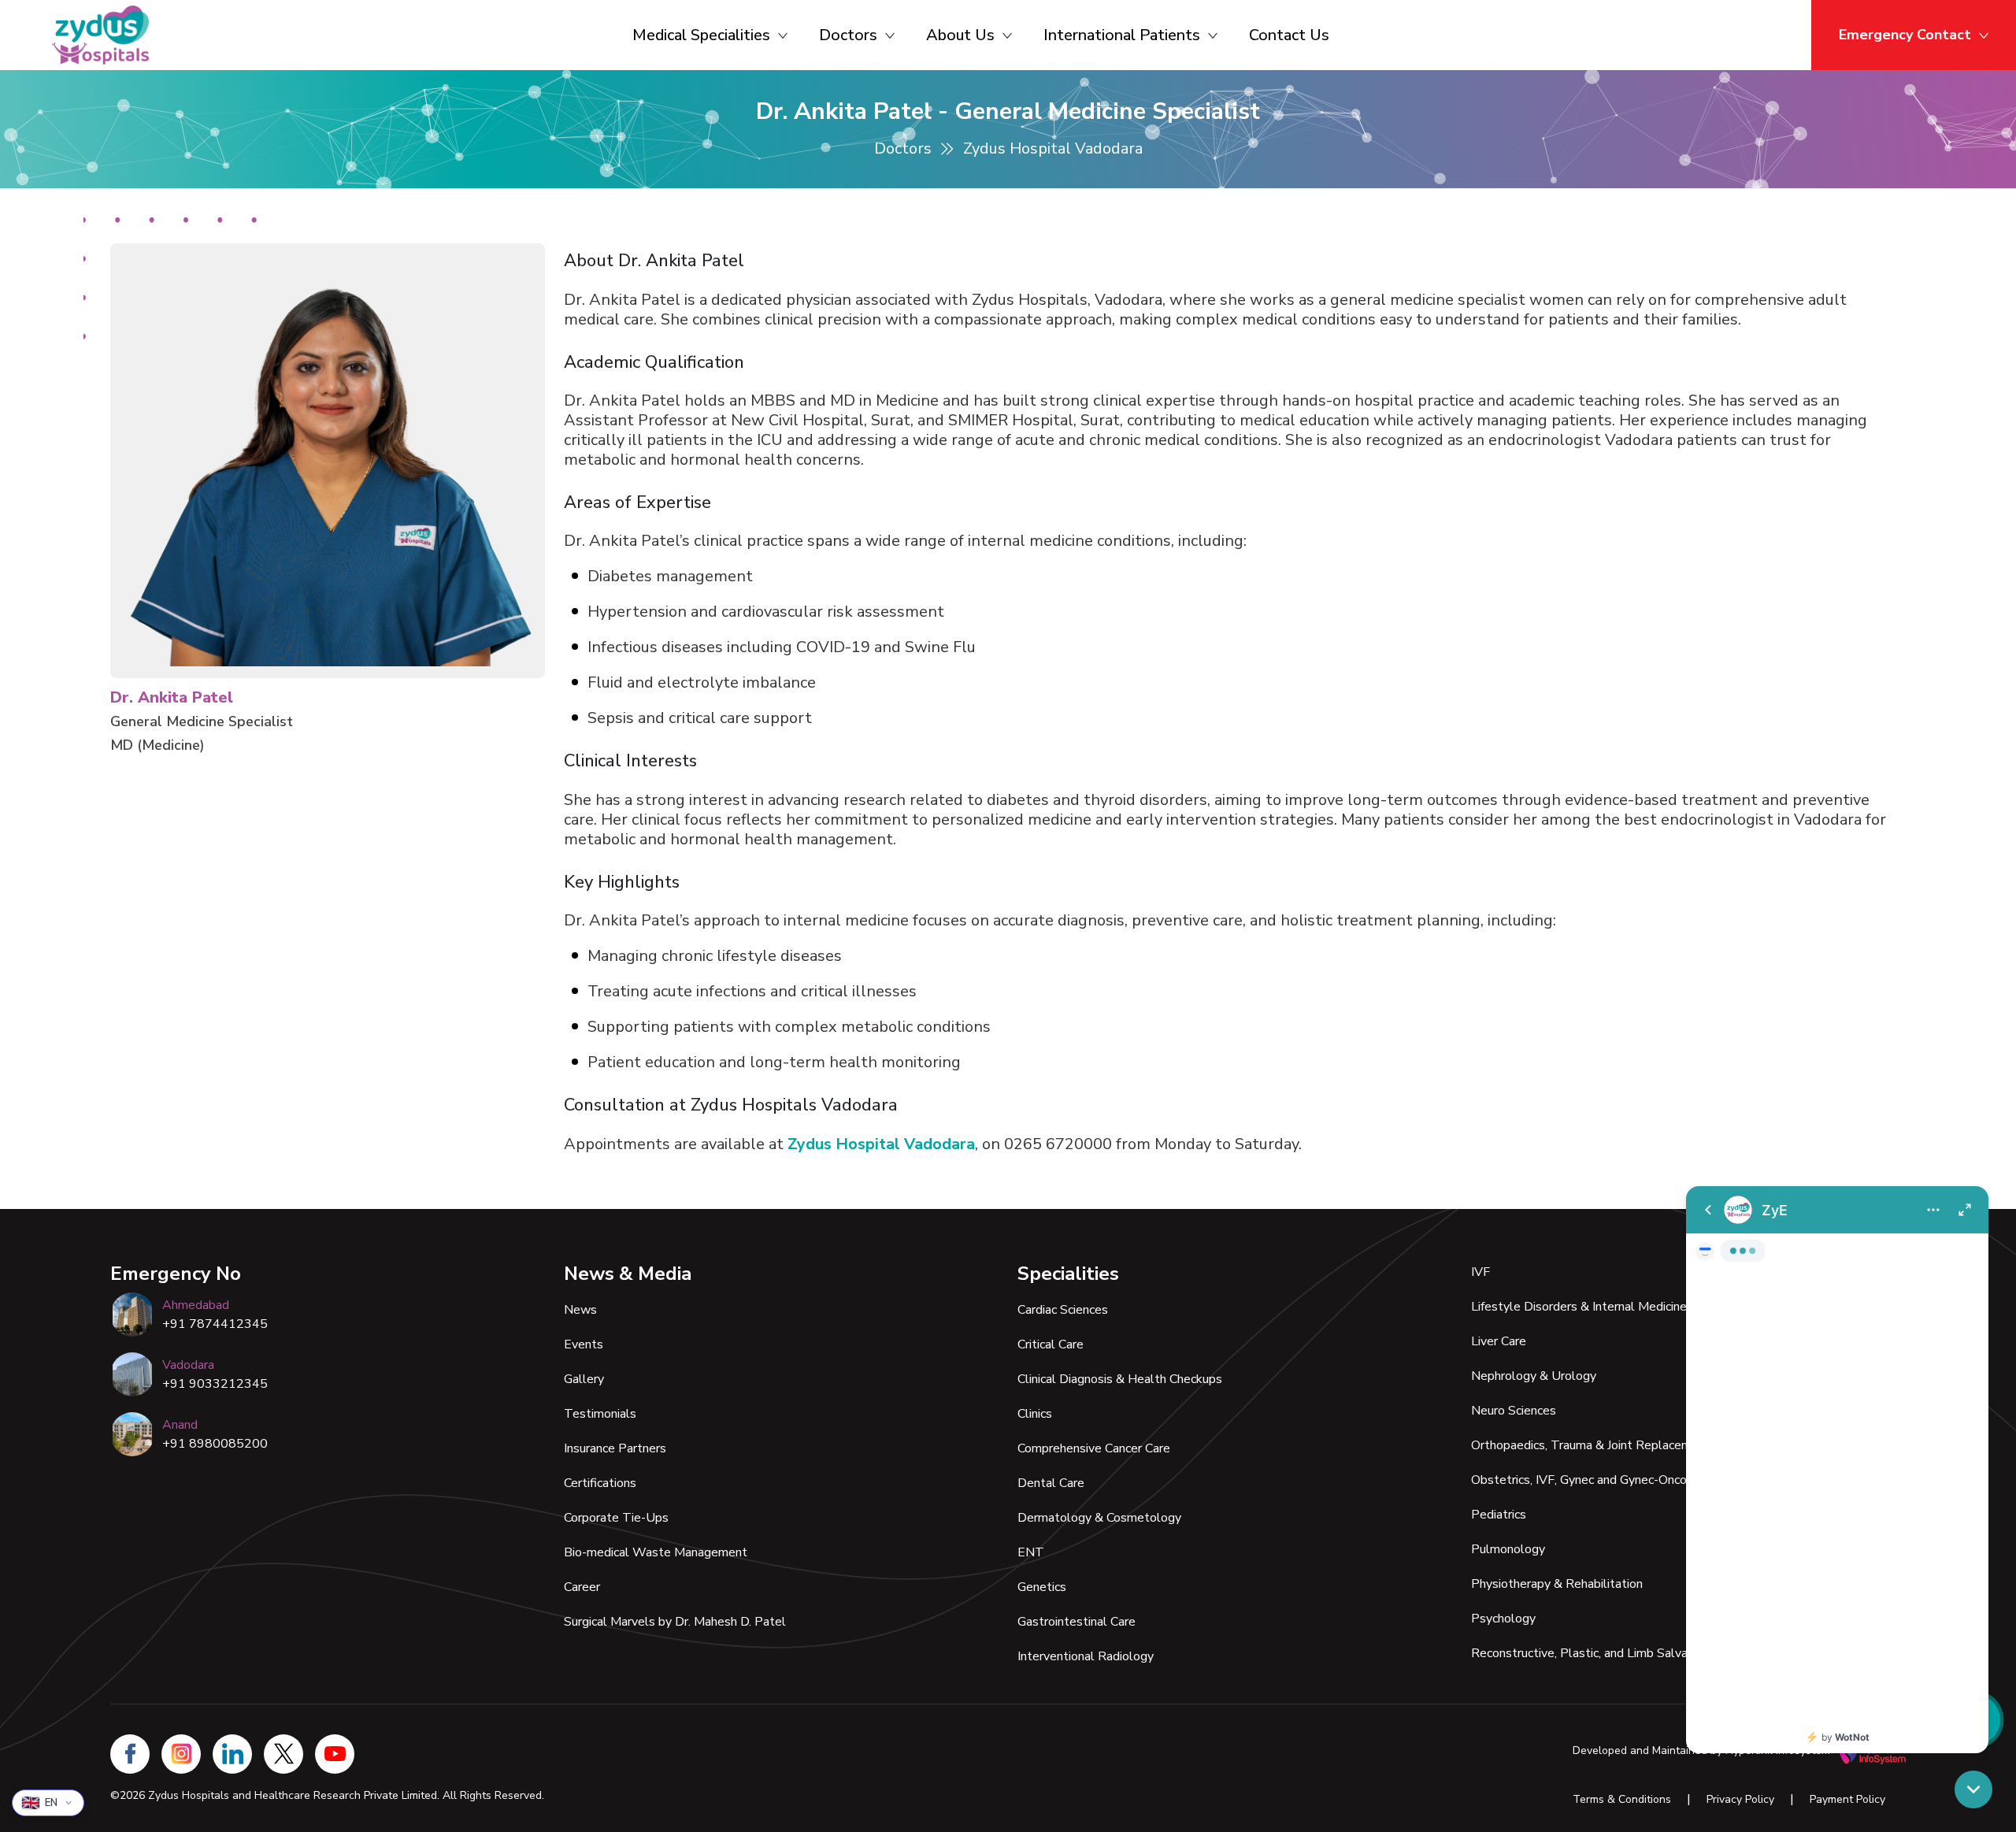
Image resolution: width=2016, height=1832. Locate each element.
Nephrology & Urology (1534, 1376)
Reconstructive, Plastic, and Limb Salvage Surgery (1609, 1653)
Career (582, 1587)
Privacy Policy (1740, 1799)
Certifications (600, 1483)
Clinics (1035, 1414)
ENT (1031, 1552)
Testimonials (600, 1414)
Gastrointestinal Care (1077, 1622)
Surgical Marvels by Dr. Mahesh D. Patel (675, 1622)
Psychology (1503, 1619)
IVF (1480, 1272)
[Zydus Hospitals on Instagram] (181, 1754)
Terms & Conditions (1622, 1799)
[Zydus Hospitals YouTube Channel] (335, 1754)
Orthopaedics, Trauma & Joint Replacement (1591, 1445)
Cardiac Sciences (1063, 1310)
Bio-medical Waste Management (656, 1552)
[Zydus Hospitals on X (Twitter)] (283, 1754)
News (580, 1310)
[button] (1973, 1789)
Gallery (584, 1379)
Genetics (1042, 1587)
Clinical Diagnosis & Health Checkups (1120, 1379)
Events (584, 1344)
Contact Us (1289, 35)
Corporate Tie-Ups (616, 1518)
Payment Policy (1847, 1799)
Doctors (848, 35)
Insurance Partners (615, 1448)
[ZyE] (1837, 1470)
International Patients (1122, 35)
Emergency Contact (1905, 35)
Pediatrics (1499, 1515)
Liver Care (1499, 1341)
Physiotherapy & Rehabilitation (1557, 1584)
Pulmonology (1508, 1549)
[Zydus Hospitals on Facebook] (130, 1754)
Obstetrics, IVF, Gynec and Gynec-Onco (1579, 1480)
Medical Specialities (701, 35)
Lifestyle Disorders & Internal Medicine (1579, 1307)
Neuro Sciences (1514, 1411)
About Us (960, 35)
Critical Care (1051, 1344)
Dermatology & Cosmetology (1099, 1518)
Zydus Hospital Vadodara (881, 1144)
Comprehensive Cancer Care (1094, 1448)
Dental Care (1051, 1483)
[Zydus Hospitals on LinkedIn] (232, 1754)
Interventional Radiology (1086, 1656)
